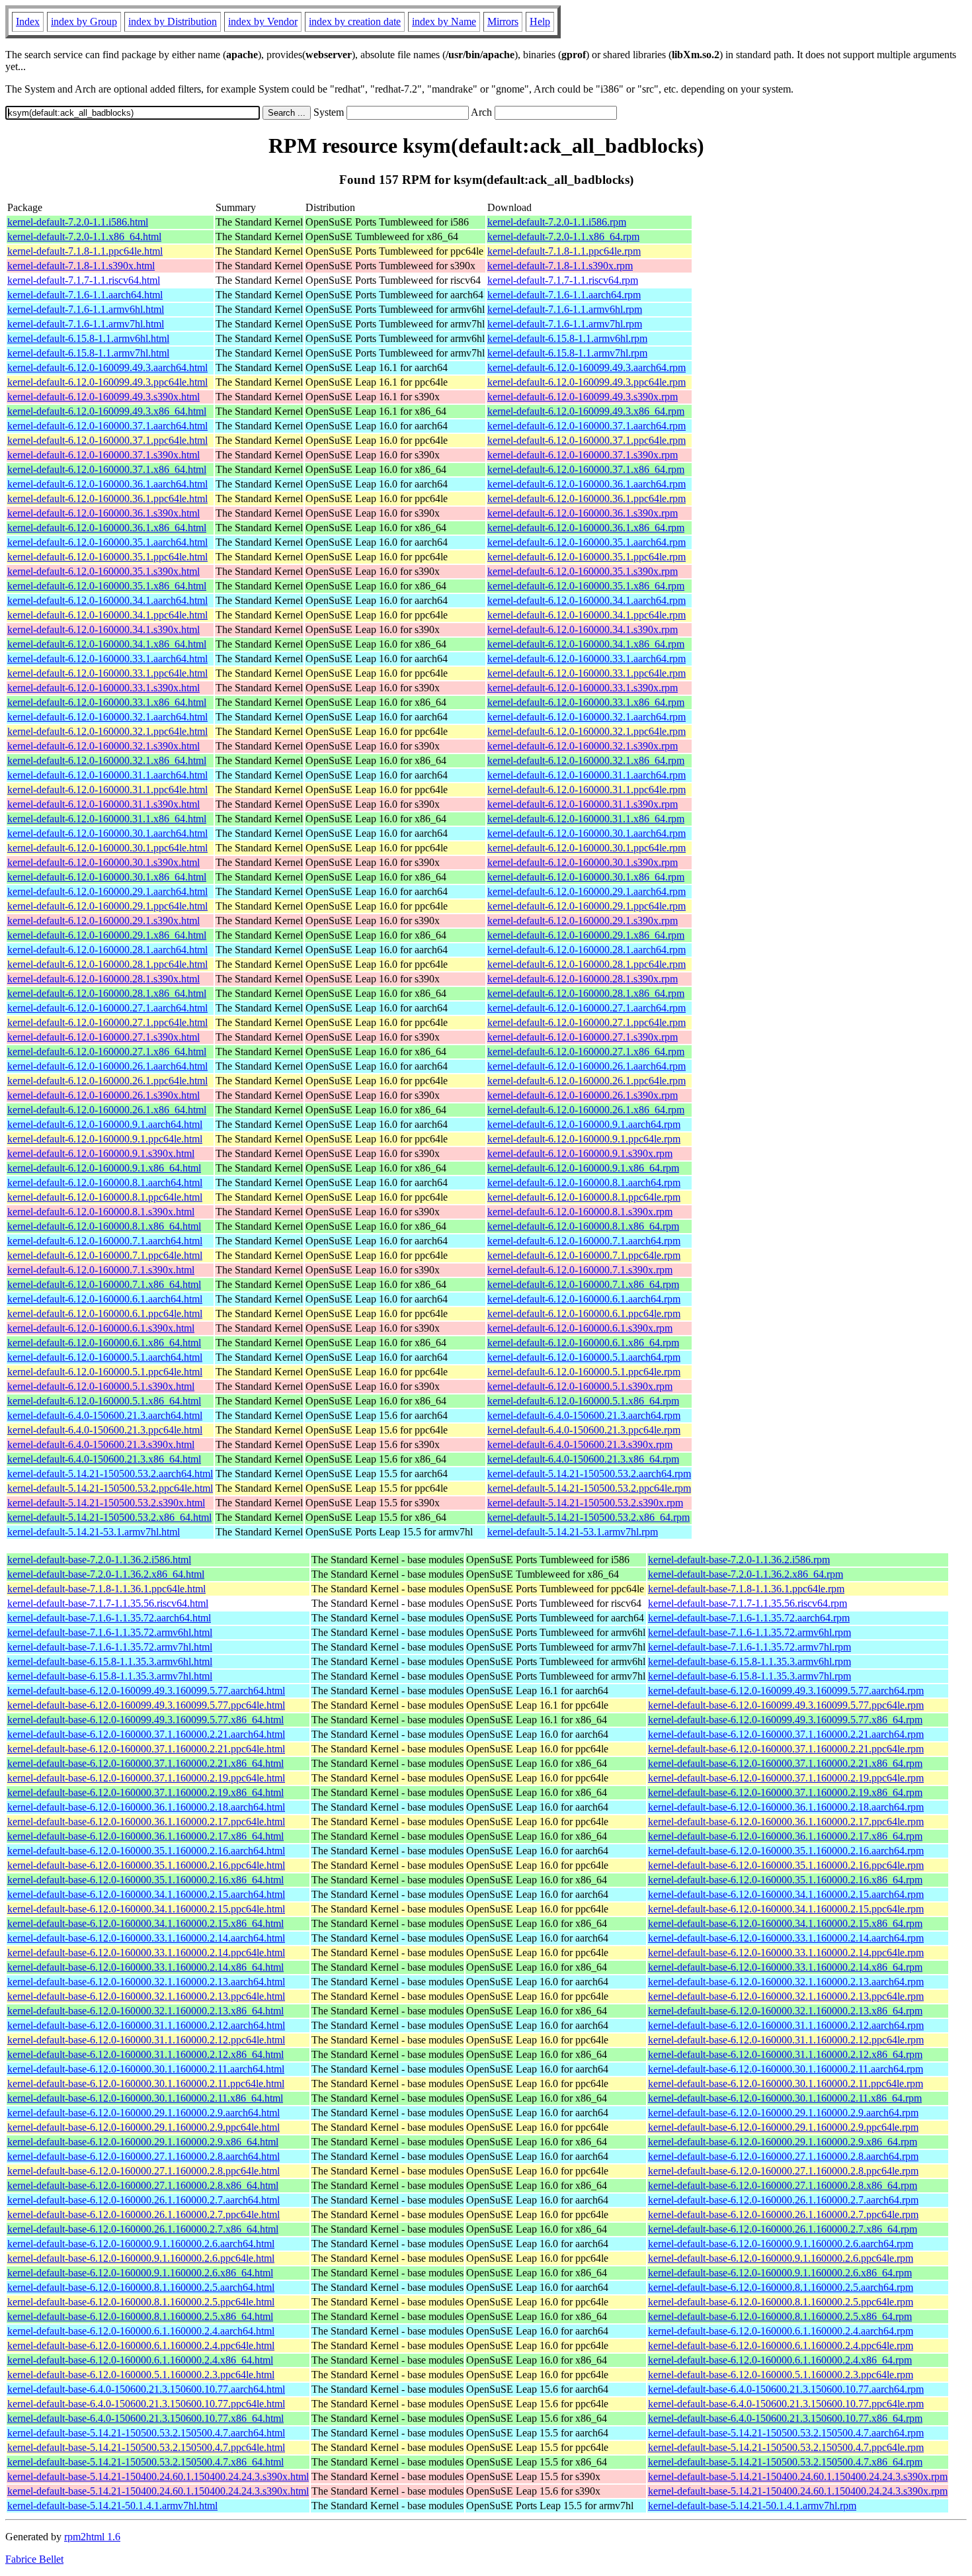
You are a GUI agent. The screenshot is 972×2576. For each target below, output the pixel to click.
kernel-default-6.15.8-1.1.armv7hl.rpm (567, 353)
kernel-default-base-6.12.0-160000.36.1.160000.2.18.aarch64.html (146, 1807)
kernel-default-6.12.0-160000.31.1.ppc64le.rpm (587, 790)
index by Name (444, 21)
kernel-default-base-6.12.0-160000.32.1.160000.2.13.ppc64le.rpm (786, 1996)
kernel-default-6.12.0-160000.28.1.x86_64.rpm (586, 993)
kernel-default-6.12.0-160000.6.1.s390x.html (101, 1328)
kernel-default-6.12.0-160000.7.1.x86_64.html (104, 1284)
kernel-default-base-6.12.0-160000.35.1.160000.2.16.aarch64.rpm (786, 1851)
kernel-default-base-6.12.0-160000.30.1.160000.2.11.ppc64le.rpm (786, 2083)
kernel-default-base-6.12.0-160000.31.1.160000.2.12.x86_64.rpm (785, 2054)
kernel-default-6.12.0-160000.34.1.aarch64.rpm (587, 600)
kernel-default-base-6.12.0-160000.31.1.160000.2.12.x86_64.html (145, 2054)
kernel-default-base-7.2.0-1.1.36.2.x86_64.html (106, 1574)
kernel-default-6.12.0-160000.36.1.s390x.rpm (583, 513)
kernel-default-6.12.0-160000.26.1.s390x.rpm (583, 1095)
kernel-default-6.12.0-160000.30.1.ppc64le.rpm (587, 848)
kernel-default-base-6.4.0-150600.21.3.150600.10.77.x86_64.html (145, 2418)
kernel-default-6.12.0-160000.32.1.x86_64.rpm (586, 760)
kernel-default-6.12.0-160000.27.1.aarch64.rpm (587, 1008)
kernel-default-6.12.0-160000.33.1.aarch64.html (107, 659)
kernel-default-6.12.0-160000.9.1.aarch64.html (105, 1124)
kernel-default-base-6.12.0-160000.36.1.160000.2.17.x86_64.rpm (785, 1836)
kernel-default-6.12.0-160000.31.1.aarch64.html (107, 775)
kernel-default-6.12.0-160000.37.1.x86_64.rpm (586, 469)
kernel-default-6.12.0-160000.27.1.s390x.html (103, 1037)
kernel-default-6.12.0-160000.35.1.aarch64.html (107, 542)
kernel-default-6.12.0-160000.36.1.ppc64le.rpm (587, 498)
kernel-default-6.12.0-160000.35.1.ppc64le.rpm (587, 557)
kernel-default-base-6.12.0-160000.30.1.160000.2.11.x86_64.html (145, 2098)
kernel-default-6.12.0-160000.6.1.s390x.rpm (580, 1328)
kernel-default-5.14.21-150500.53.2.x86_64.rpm (588, 1517)
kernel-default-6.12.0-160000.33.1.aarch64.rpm (587, 659)
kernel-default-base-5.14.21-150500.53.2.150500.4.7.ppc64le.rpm (786, 2447)
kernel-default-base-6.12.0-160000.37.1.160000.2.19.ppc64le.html (146, 1778)
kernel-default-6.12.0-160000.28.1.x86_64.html (107, 993)
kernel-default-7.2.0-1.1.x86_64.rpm (563, 236)
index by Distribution (173, 21)
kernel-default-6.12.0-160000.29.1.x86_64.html (107, 935)
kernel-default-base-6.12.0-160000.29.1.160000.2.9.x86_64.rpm (783, 2142)
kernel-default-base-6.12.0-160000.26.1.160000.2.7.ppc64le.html (143, 2214)
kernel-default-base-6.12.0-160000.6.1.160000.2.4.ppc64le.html (141, 2345)
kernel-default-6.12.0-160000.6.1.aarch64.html (105, 1299)
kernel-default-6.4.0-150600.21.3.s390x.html (101, 1444)
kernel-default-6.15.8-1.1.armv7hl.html (88, 353)
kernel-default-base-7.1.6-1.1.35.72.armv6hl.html (110, 1632)
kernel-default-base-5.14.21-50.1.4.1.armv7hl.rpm (752, 2506)
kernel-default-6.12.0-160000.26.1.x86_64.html (107, 1110)
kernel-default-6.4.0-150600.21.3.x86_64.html (104, 1459)
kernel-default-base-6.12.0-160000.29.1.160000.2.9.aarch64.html (143, 2113)
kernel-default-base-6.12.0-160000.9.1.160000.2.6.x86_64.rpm (780, 2273)
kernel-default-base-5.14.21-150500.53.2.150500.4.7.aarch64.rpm (786, 2433)
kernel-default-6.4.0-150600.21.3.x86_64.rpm (583, 1459)
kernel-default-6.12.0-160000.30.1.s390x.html (103, 862)
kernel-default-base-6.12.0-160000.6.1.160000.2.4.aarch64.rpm (781, 2331)
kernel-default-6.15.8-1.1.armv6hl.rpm (567, 338)
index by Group (84, 21)
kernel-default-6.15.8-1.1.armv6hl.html (88, 338)
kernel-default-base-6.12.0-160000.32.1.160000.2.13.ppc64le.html (146, 1996)
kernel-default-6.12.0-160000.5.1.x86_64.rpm (583, 1401)
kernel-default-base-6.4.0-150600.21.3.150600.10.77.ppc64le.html (146, 2404)
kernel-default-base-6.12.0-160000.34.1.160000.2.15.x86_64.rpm (785, 1923)
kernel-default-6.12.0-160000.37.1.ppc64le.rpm (587, 440)
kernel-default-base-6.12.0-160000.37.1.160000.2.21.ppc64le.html (146, 1749)
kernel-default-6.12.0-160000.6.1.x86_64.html (104, 1343)
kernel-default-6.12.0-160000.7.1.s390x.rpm (580, 1270)
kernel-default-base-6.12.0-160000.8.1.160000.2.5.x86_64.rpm (780, 2316)
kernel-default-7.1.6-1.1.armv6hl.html (86, 309)
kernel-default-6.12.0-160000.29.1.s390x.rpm (583, 921)
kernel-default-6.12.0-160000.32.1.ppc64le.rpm (587, 731)
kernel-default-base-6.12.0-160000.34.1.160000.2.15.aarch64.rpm (786, 1894)
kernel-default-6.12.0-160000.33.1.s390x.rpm (583, 688)
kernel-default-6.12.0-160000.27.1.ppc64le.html (107, 1022)
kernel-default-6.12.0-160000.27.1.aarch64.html (107, 1008)
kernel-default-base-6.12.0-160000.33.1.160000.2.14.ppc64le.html (146, 1953)
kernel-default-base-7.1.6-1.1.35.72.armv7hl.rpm (749, 1647)
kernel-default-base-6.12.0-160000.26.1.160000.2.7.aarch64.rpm (783, 2200)
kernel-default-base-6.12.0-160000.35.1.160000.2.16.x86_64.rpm (785, 1880)
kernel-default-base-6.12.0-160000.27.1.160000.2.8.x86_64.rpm (783, 2185)
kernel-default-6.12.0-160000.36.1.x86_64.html (107, 528)
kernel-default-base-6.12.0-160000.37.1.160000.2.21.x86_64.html (145, 1763)
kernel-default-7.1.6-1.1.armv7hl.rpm (565, 324)
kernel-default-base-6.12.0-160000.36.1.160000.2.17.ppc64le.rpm (786, 1822)
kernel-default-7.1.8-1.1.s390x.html (81, 266)
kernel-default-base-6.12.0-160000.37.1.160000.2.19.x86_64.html (145, 1792)
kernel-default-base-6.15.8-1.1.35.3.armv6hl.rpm (749, 1661)
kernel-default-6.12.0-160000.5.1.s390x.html (101, 1386)
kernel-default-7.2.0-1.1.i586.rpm (557, 222)
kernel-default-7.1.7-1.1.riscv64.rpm (563, 280)
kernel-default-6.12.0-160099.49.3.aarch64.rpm (587, 367)
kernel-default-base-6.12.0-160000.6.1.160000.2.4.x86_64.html (140, 2360)
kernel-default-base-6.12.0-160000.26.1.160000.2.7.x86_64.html (143, 2229)
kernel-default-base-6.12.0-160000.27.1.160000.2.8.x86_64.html (143, 2185)
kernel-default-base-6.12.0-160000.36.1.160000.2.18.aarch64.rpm (786, 1807)
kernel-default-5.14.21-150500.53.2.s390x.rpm (585, 1503)
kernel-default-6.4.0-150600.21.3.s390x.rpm (580, 1444)
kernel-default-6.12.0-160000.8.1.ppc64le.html (105, 1197)
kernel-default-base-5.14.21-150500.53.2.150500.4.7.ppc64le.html (146, 2447)
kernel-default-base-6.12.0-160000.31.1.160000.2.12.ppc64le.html (146, 2040)
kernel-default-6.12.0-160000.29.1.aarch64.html (107, 891)
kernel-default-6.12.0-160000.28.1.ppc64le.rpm (587, 964)
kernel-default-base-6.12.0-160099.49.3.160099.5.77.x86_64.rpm (785, 1720)
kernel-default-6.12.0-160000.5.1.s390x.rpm (580, 1386)
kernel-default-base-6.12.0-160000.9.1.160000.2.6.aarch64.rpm (781, 2244)
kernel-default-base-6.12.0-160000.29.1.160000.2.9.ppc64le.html (143, 2127)
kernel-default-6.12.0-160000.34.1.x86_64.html (107, 644)
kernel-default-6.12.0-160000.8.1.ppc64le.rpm (584, 1197)
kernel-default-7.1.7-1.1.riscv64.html (84, 280)
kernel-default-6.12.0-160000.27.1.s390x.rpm (583, 1037)
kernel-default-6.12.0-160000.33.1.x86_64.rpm (586, 702)
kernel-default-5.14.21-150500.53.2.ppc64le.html (110, 1488)
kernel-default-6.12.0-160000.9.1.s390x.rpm (580, 1153)
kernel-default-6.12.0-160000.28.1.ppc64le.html (107, 964)
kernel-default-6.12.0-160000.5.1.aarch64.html (105, 1357)
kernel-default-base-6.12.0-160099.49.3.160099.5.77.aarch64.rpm (786, 1691)
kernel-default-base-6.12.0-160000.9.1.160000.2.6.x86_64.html (140, 2273)
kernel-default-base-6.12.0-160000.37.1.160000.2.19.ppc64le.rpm (786, 1778)
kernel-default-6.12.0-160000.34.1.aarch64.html (107, 600)
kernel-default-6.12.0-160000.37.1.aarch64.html (107, 426)
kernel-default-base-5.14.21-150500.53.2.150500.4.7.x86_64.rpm (785, 2462)
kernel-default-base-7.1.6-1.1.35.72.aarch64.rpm (749, 1618)
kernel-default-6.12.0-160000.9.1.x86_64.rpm (583, 1168)
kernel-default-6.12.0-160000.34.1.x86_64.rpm (586, 644)
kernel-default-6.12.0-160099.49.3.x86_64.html (107, 411)
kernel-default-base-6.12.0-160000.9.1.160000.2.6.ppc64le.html (141, 2258)
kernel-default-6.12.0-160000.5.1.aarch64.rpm (584, 1357)
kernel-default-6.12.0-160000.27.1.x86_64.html (107, 1052)
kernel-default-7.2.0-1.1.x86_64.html (84, 236)
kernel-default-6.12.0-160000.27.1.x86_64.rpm (586, 1052)
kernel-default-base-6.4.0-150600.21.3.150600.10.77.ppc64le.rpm (786, 2404)
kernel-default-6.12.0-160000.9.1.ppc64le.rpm (584, 1139)
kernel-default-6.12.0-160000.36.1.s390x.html (103, 513)
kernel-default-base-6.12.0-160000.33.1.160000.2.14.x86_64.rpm (785, 1967)
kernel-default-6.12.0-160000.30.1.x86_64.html (107, 877)
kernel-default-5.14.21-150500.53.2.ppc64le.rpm (589, 1488)
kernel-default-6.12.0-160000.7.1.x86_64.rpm (583, 1284)
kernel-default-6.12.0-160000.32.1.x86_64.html (107, 760)
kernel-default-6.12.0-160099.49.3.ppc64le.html (107, 382)
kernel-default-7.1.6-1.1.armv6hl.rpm (565, 309)
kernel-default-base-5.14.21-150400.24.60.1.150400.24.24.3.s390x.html (158, 2476)
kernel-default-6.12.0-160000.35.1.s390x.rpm (583, 571)
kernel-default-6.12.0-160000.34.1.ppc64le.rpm (587, 615)
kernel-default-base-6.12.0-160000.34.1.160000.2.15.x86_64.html (145, 1923)
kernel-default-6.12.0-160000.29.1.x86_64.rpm (586, 935)
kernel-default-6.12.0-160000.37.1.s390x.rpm (583, 455)
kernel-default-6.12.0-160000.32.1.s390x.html (103, 746)
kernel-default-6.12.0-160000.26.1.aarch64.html (107, 1066)
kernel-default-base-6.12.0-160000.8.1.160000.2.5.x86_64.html (140, 2316)
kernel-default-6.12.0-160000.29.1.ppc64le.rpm (587, 906)
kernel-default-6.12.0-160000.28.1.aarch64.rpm (587, 950)
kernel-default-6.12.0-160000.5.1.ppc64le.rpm (584, 1372)
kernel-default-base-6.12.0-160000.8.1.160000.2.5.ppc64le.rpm (781, 2302)
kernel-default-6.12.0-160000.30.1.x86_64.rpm (586, 877)
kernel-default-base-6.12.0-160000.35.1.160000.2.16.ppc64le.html (146, 1865)
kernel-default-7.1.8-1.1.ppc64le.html (85, 251)
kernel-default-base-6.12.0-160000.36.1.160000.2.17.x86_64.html (145, 1836)
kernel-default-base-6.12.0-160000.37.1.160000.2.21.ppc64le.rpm (786, 1749)
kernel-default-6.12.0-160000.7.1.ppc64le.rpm (584, 1255)
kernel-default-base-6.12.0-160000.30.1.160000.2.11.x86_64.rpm (785, 2098)
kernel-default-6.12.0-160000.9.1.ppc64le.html (105, 1139)
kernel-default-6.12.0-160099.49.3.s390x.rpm (583, 397)
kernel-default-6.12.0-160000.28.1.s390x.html (103, 979)
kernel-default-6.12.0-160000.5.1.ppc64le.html (105, 1372)
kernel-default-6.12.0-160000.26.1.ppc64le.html (107, 1081)
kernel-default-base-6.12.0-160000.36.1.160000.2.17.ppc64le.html (146, 1822)
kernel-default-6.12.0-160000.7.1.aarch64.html (105, 1241)
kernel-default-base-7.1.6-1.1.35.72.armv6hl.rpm (749, 1632)
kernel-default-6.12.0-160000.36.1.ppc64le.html (107, 498)
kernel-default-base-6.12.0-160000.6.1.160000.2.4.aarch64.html (141, 2331)
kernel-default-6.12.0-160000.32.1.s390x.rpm (583, 746)
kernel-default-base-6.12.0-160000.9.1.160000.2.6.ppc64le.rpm (781, 2258)
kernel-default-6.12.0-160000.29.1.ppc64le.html (107, 906)
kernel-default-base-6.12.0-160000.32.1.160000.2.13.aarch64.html (146, 1982)
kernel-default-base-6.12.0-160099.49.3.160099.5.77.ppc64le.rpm (786, 1705)
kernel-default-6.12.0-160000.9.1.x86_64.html (104, 1168)
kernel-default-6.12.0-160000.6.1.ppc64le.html (105, 1313)
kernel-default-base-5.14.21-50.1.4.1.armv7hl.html (112, 2506)
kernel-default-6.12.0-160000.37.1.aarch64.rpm (587, 426)
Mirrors (503, 21)
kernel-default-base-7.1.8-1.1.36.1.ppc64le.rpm (746, 1589)
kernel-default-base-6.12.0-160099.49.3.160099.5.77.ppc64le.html (146, 1705)
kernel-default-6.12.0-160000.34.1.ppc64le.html (107, 615)
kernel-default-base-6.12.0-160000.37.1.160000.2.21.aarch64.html (146, 1734)
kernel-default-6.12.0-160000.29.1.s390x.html (103, 921)
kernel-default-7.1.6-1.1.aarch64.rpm (564, 295)
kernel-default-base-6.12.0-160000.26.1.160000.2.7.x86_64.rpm (783, 2229)
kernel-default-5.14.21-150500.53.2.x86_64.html (109, 1517)
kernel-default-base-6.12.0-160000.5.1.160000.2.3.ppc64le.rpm (781, 2375)
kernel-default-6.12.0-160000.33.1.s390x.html (103, 688)
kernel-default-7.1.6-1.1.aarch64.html (85, 295)
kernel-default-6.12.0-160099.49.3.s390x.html (103, 397)
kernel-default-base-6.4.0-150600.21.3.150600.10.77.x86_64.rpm (785, 2418)
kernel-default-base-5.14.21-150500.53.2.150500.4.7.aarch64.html (146, 2433)
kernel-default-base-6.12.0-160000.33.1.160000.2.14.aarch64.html (146, 1938)
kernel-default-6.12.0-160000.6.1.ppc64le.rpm (584, 1313)
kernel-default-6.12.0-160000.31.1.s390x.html (103, 804)
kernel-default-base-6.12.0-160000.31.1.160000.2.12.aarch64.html (146, 2025)
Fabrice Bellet (34, 2559)
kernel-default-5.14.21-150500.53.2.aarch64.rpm (589, 1474)
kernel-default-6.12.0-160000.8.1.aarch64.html (105, 1182)
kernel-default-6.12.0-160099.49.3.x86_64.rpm (586, 411)
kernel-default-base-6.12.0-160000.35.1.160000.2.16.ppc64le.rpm (786, 1865)
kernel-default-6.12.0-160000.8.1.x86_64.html (104, 1226)
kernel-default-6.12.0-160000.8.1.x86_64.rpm (583, 1226)
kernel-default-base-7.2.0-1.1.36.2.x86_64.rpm (746, 1574)
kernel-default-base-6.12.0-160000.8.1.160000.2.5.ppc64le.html (141, 2302)
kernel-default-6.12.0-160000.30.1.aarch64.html (107, 833)
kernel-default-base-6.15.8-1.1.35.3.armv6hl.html (110, 1661)
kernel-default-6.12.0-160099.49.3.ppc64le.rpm (587, 382)
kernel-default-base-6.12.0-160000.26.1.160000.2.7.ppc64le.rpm (783, 2214)
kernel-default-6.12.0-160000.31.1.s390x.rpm (583, 804)
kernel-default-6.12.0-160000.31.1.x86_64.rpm (586, 819)
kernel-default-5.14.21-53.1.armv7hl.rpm (573, 1532)
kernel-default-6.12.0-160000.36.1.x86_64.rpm (586, 528)
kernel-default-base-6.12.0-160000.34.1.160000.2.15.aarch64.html (146, 1894)
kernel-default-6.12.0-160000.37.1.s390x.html (103, 455)
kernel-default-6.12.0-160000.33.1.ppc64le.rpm (587, 673)
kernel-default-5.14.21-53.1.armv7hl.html (94, 1532)
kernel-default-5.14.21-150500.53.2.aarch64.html (110, 1474)
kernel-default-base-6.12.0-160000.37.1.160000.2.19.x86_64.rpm (785, 1792)
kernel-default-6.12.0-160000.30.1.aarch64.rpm (587, 833)
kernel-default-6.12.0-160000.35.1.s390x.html (103, 571)
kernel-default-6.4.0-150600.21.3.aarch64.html (105, 1415)
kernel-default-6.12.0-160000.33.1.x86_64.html (107, 702)
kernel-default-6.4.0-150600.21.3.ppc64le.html (105, 1430)
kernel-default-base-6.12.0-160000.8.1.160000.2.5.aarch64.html (141, 2287)
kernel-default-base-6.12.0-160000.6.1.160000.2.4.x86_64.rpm (780, 2360)
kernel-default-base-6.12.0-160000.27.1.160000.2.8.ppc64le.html (143, 2171)
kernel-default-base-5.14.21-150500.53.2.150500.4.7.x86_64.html (145, 2462)
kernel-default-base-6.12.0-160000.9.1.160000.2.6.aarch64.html (141, 2244)
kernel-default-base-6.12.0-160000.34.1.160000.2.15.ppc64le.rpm (786, 1909)
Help (540, 21)
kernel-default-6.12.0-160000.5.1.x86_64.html (104, 1401)
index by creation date (355, 21)
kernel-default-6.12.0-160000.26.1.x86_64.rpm (586, 1110)
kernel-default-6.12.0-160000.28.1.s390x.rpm (583, 979)
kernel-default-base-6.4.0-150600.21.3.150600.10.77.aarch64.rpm (786, 2389)
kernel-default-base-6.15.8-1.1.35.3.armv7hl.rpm (749, 1676)
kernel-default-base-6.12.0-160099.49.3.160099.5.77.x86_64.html (145, 1720)
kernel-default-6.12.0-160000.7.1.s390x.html (101, 1270)
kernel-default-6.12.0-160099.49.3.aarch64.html (107, 367)
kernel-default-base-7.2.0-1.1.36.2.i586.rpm (739, 1560)
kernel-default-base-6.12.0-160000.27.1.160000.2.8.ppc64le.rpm (783, 2171)
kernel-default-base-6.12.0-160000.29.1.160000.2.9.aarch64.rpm (783, 2113)
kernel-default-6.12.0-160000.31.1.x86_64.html (107, 819)
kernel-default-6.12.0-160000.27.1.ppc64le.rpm (587, 1022)
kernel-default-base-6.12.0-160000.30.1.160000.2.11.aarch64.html (146, 2069)
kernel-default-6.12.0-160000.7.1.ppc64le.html (105, 1255)
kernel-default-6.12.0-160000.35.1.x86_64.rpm (586, 586)
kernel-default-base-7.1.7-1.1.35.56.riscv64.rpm (748, 1603)
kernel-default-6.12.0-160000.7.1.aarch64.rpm (584, 1241)
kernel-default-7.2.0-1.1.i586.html (78, 222)
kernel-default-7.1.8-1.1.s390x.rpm (560, 266)
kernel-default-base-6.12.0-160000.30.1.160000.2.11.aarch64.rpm (786, 2069)
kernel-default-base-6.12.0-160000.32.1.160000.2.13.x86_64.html (145, 2011)
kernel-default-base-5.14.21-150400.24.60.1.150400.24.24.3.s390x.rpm (798, 2476)
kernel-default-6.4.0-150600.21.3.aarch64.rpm (584, 1415)
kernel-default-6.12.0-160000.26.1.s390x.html (103, 1095)
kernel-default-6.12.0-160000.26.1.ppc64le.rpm (587, 1081)
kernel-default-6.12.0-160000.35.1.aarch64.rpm (587, 542)
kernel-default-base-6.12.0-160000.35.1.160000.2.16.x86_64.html (145, 1880)
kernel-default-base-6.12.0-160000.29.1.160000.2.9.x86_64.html (143, 2142)
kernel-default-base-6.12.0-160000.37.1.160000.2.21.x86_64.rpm (785, 1763)
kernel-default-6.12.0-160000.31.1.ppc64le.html (107, 790)
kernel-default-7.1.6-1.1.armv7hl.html (86, 324)
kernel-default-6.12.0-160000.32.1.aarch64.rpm (587, 717)
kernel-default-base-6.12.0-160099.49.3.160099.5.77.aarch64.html (146, 1691)
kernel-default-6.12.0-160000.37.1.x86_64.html (107, 469)
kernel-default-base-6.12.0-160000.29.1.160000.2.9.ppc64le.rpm (783, 2127)
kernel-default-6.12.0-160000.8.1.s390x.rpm (580, 1212)
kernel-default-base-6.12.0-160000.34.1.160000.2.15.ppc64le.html (146, 1909)
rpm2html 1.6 (92, 2537)
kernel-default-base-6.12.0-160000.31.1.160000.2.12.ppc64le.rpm (786, 2040)
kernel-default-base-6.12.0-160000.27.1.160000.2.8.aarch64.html (143, 2156)
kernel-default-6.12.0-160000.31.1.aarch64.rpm (587, 775)
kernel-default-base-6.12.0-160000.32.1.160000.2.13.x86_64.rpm (785, 2011)
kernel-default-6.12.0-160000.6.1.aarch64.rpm (584, 1299)
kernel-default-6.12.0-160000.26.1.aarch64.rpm (587, 1066)
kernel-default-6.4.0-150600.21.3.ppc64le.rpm (584, 1430)
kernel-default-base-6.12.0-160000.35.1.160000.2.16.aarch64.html (146, 1851)
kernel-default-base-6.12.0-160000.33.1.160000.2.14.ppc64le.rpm (786, 1953)
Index (28, 21)
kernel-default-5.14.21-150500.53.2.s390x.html (106, 1503)
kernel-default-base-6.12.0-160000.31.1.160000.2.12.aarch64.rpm (786, 2025)
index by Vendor (263, 21)
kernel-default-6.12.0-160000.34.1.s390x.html (103, 629)
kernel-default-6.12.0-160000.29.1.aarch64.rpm (587, 891)
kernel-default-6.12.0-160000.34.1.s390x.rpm (583, 629)
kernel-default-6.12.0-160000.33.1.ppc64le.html (107, 673)
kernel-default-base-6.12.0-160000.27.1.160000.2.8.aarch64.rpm (783, 2156)
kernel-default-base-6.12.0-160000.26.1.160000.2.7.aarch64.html (143, 2200)
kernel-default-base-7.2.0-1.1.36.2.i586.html (99, 1560)
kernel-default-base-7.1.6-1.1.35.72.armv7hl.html (110, 1647)
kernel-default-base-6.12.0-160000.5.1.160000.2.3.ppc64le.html (141, 2375)
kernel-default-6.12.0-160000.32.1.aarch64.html (107, 717)
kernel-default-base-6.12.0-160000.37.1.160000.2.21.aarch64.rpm (786, 1734)
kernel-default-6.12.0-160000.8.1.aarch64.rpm (584, 1182)
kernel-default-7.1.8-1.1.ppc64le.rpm (564, 251)
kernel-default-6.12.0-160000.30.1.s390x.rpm (583, 862)
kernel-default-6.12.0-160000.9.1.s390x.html (101, 1153)
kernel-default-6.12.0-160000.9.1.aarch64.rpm (584, 1124)
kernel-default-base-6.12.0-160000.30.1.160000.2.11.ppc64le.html (146, 2083)
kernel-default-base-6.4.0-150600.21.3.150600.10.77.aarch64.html (146, 2389)
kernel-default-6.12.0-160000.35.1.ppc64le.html (107, 557)
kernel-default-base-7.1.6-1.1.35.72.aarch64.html (109, 1618)
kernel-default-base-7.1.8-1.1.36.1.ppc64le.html (106, 1589)
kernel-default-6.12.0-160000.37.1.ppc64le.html (107, 440)
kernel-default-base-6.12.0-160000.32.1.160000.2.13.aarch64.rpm (786, 1982)
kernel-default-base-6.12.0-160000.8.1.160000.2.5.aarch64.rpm (781, 2287)
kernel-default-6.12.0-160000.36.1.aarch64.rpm (587, 484)
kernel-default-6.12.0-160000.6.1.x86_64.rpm (583, 1343)
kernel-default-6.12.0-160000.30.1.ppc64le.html (107, 848)
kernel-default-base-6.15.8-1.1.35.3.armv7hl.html (110, 1676)
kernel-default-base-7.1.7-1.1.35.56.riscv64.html (108, 1603)
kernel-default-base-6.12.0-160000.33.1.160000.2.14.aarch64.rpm (786, 1938)
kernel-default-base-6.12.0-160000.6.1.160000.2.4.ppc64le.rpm (781, 2345)
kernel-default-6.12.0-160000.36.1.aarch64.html (107, 484)
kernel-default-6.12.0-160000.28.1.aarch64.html (107, 950)
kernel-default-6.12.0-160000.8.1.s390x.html (101, 1212)
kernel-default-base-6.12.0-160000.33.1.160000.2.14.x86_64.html (145, 1967)
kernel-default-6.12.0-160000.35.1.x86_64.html (107, 586)
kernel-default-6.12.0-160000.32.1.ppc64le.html (107, 731)
